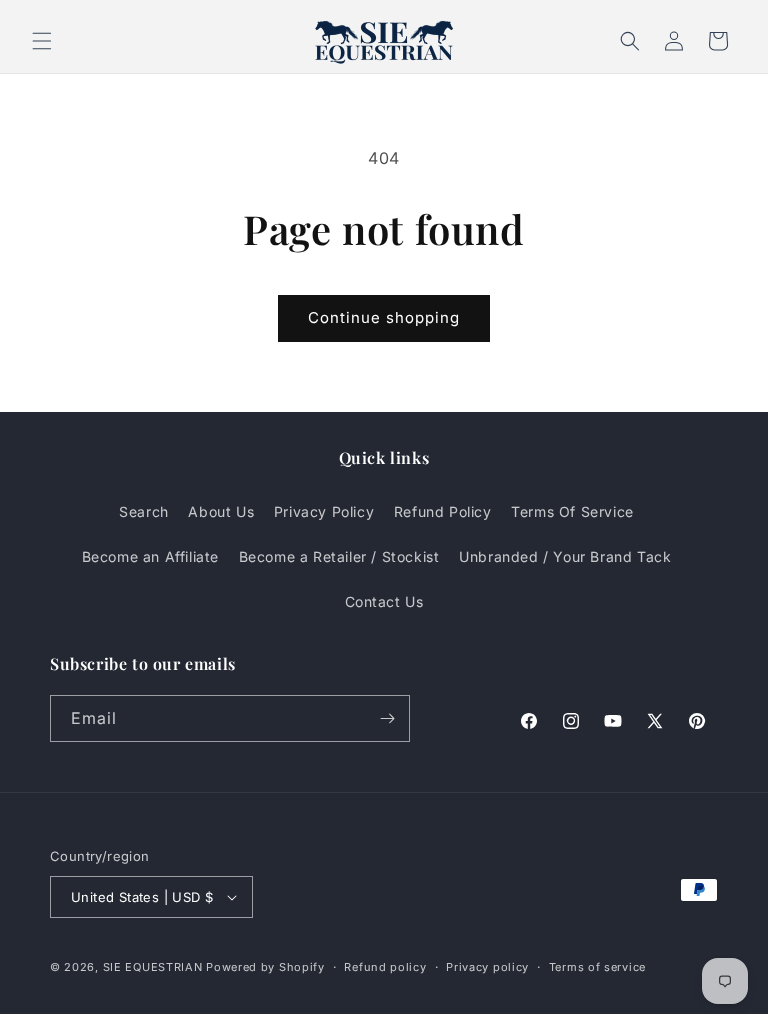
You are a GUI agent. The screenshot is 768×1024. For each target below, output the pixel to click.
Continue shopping (384, 317)
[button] (42, 41)
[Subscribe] (387, 718)
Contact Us (384, 601)
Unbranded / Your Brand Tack (565, 556)
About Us (221, 511)
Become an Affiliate (150, 556)
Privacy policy (487, 967)
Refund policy (385, 967)
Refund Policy (443, 511)
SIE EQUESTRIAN (153, 967)
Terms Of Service (572, 511)
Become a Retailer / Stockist (339, 556)
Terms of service (597, 967)
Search (144, 511)
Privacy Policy (324, 511)
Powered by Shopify (265, 967)
